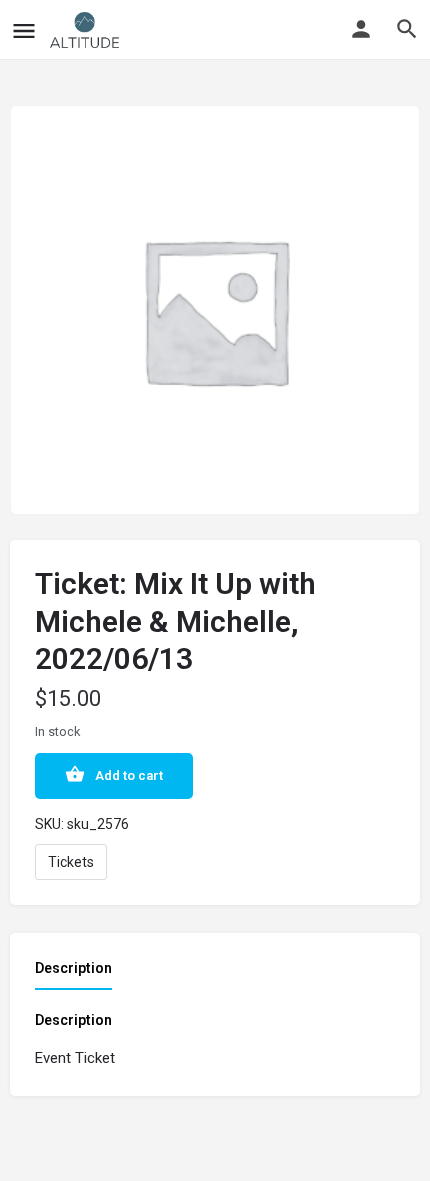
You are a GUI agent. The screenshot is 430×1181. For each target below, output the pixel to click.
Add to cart (129, 775)
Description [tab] (73, 968)
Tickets (71, 862)
